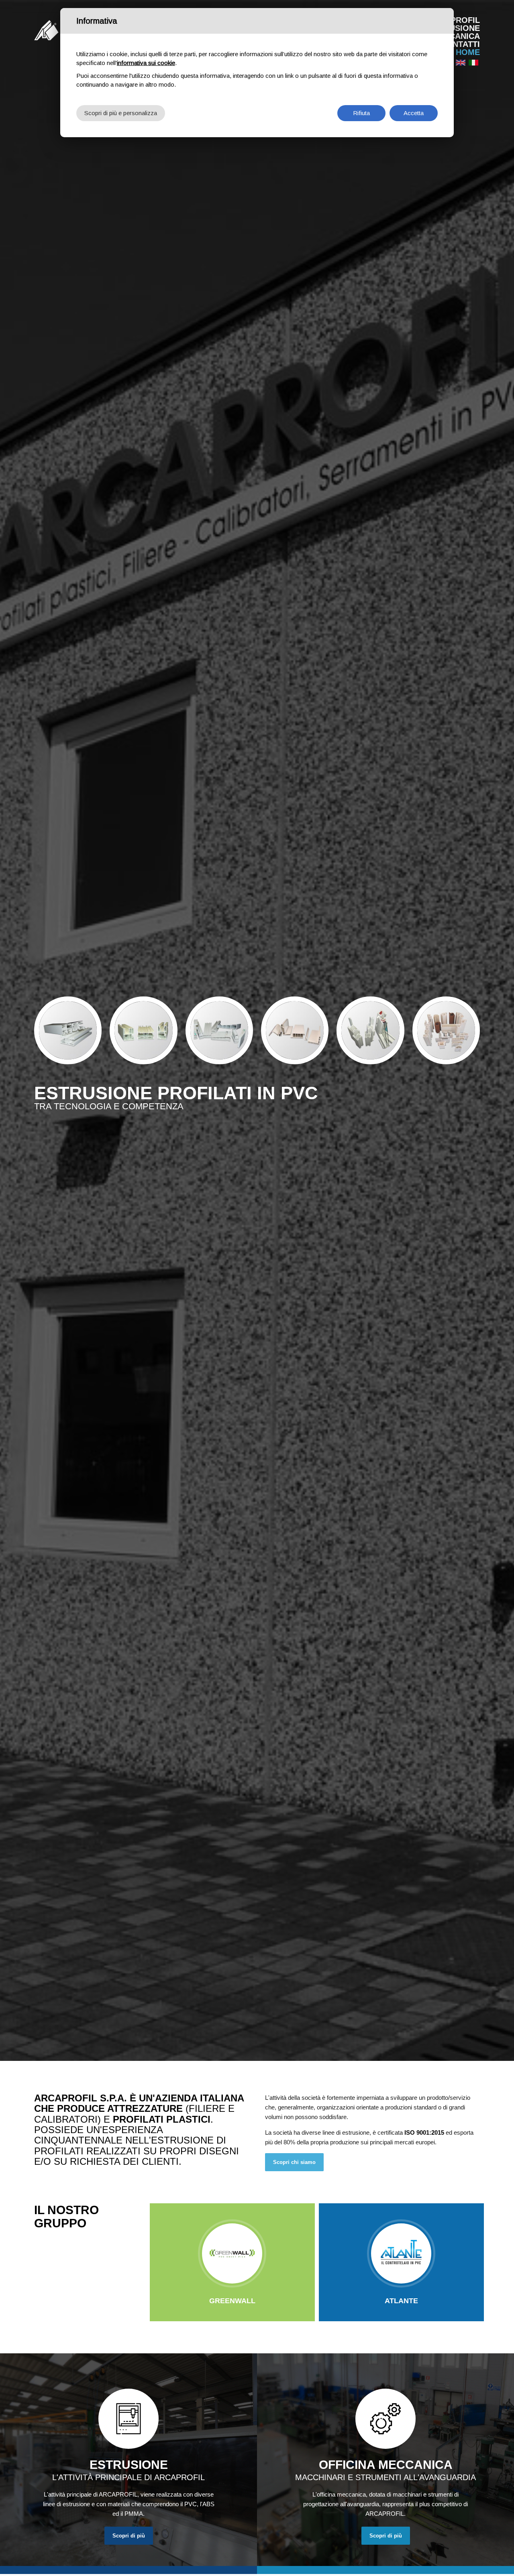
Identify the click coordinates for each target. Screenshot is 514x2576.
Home (468, 52)
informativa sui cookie (146, 63)
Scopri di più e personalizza (121, 113)
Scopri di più (129, 2536)
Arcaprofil (454, 20)
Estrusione (454, 28)
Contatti (460, 44)
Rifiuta (361, 113)
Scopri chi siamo (294, 2162)
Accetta (414, 113)
